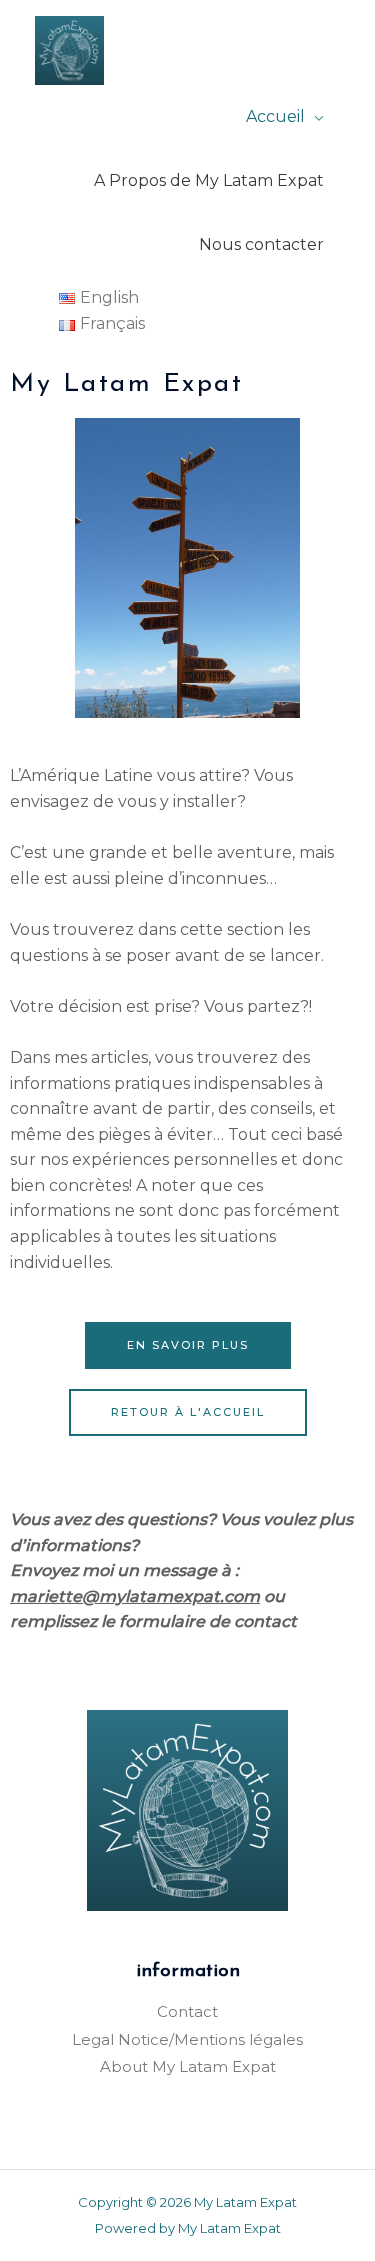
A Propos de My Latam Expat (209, 180)
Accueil (275, 116)
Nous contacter (261, 244)
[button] (188, 1345)
